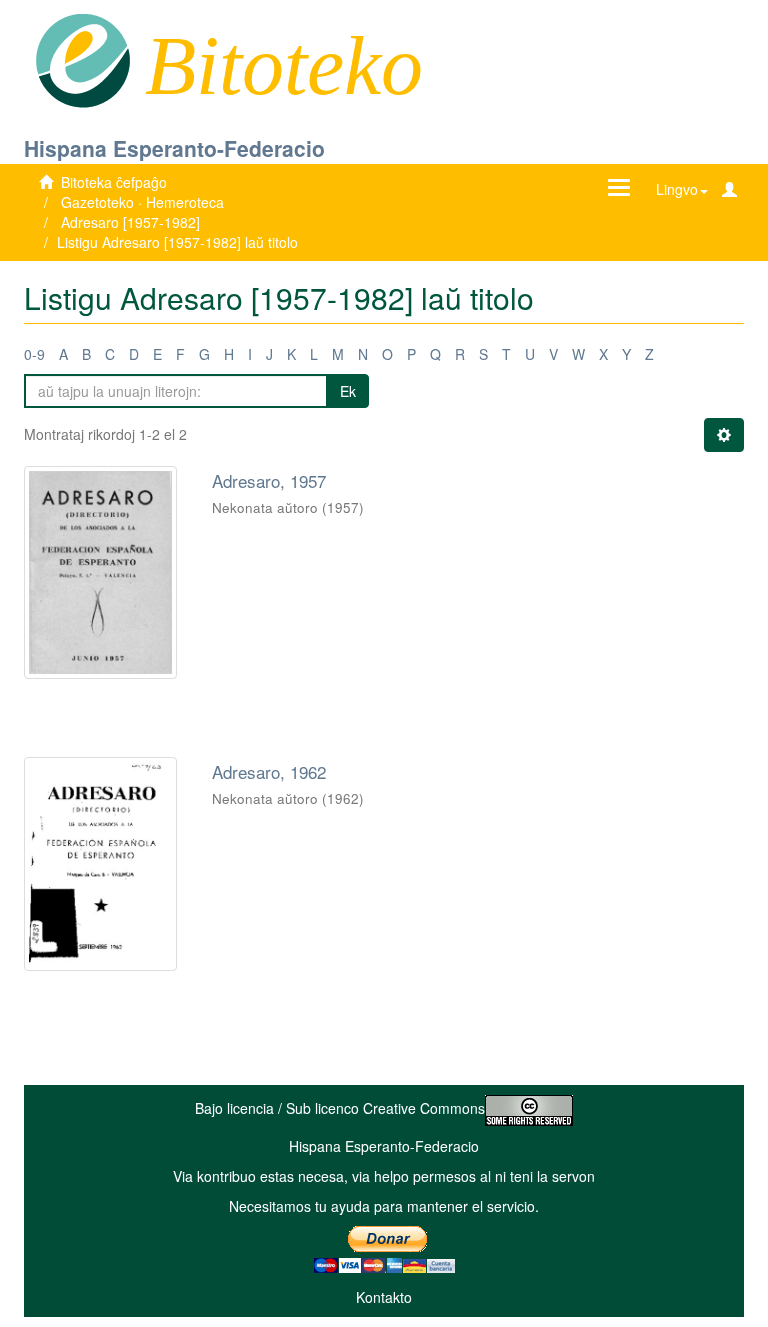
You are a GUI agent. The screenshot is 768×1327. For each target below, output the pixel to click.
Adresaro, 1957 (269, 480)
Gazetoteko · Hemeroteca (142, 202)
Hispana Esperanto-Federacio (174, 148)
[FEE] (82, 59)
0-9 (34, 354)
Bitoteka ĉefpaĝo (114, 182)
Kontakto (384, 1297)
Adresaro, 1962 (269, 771)
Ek (348, 391)
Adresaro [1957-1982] (130, 222)
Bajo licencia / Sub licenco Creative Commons (340, 1108)
